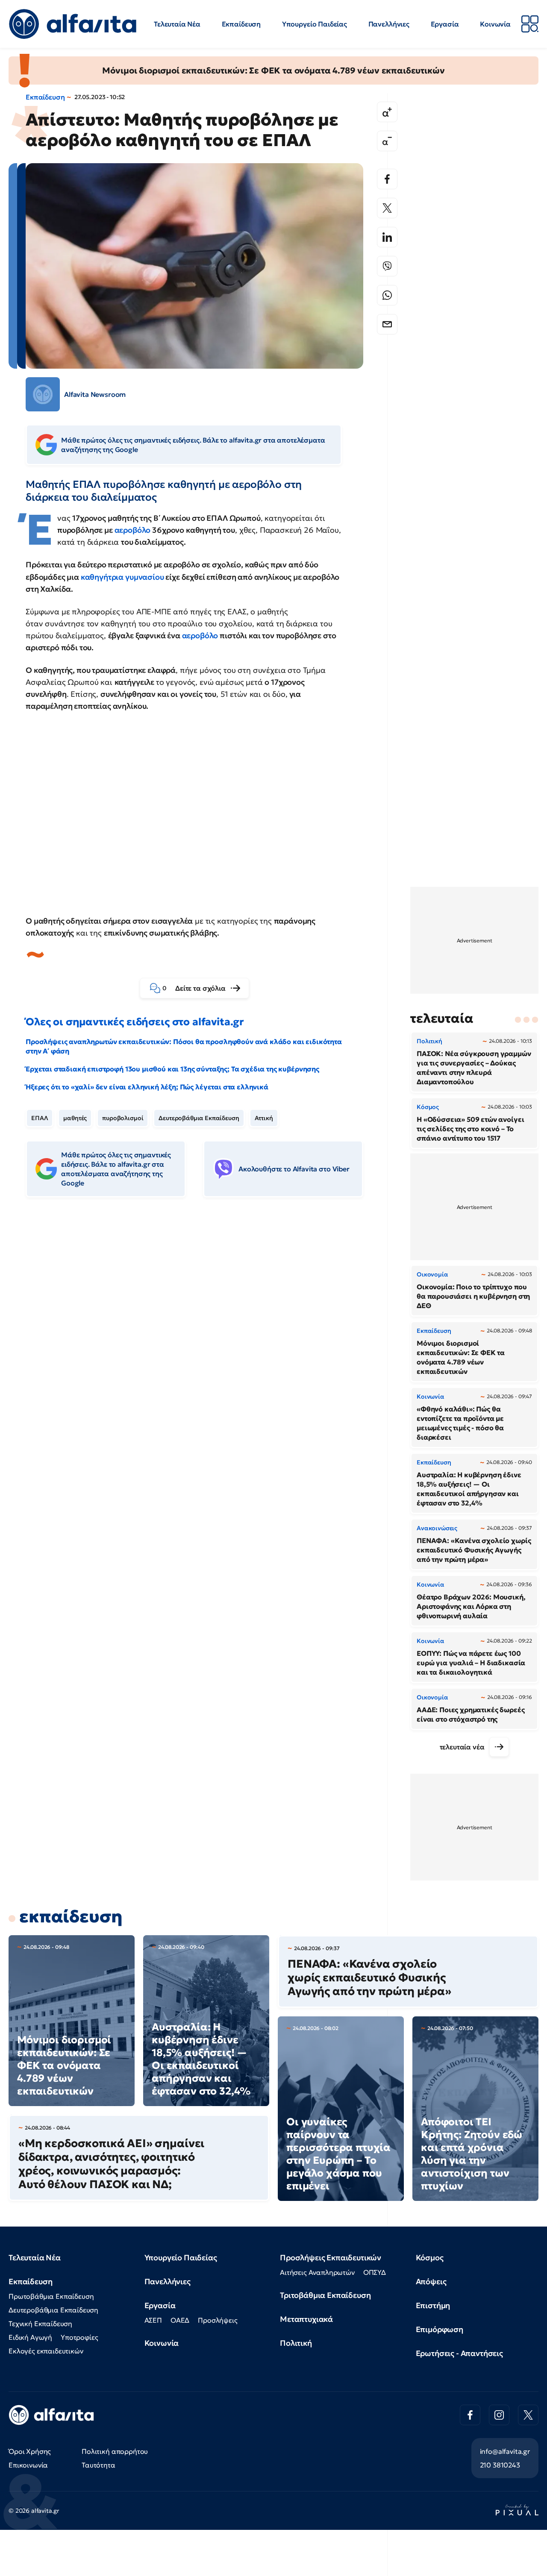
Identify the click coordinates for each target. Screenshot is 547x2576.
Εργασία (445, 24)
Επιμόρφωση (440, 2329)
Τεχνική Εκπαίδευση (40, 2324)
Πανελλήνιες (389, 24)
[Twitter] (387, 208)
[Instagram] (499, 2415)
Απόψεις (431, 2281)
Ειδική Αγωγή (30, 2337)
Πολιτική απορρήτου (115, 2451)
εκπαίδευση (71, 1916)
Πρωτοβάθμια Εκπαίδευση (51, 2296)
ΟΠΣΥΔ (375, 2272)
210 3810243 (500, 2465)
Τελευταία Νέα (177, 24)
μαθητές (75, 1118)
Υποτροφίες (79, 2337)
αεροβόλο (134, 530)
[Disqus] (201, 1335)
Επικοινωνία (28, 2465)
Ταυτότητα (99, 2465)
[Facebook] (387, 179)
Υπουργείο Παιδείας (315, 24)
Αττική (264, 1118)
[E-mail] (387, 324)
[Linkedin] (387, 237)
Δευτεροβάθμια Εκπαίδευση (199, 1118)
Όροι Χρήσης (30, 2451)
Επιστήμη (433, 2305)
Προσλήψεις (218, 2320)
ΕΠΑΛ (40, 1118)
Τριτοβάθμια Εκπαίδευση (325, 2295)
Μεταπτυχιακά (306, 2319)
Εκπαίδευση (241, 24)
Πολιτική (296, 2343)
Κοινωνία (495, 24)
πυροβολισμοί (123, 1118)
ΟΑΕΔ (180, 2320)
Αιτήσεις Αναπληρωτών (317, 2272)
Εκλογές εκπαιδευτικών (46, 2351)
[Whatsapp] (387, 295)
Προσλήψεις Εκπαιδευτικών (331, 2258)
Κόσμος (430, 2258)
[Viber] (387, 266)
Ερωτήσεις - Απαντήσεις (459, 2353)
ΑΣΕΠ (153, 2320)
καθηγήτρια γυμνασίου (122, 577)
